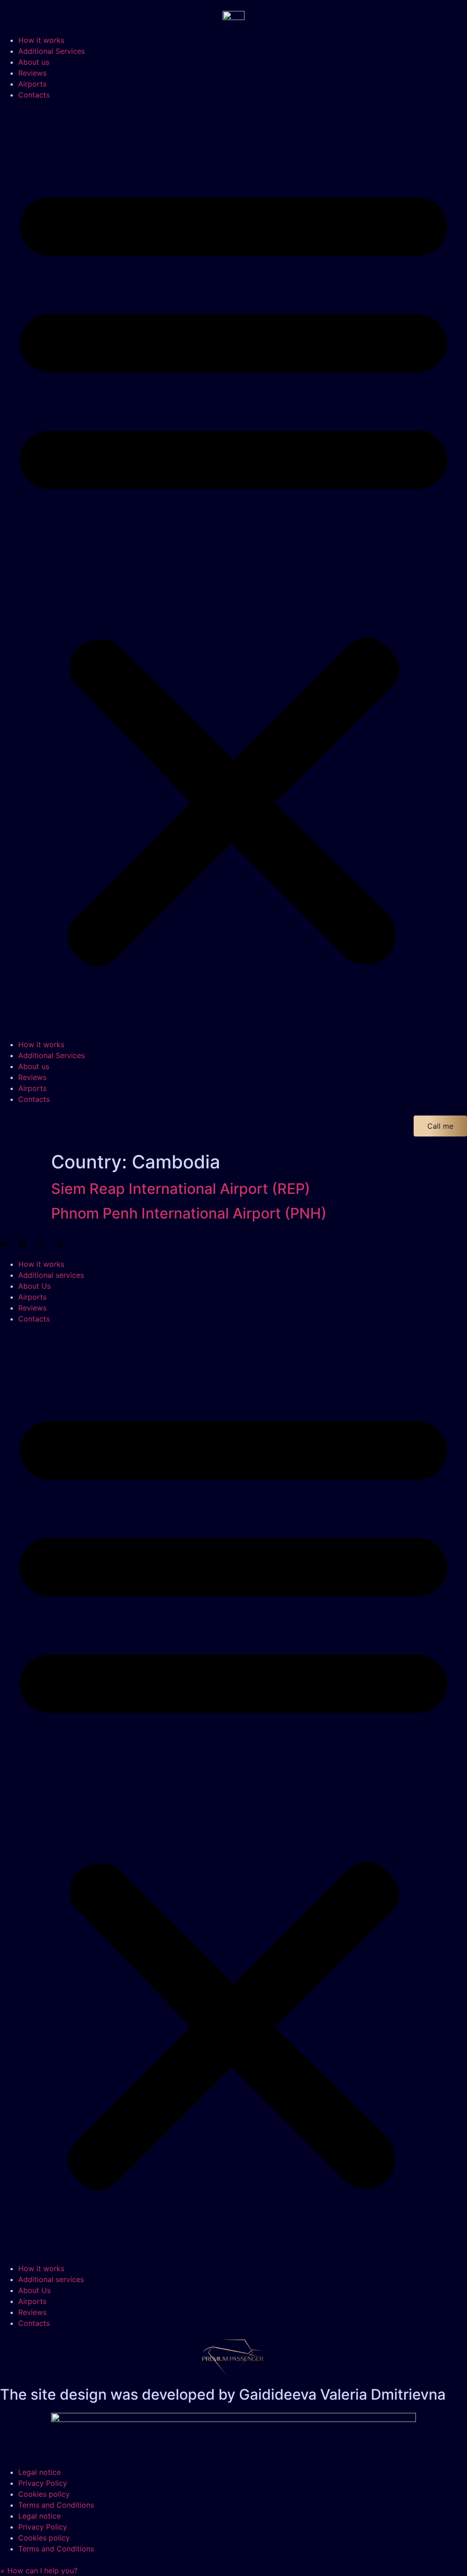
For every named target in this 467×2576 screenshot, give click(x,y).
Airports (32, 84)
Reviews (32, 73)
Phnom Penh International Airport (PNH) (189, 1213)
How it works (41, 40)
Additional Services (52, 51)
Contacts (34, 95)
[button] (233, 570)
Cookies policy (44, 2494)
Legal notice (39, 2472)
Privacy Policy (43, 2483)
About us (34, 62)
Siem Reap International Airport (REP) (181, 1189)
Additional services (51, 1275)
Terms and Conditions (56, 2505)
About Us (34, 1286)
